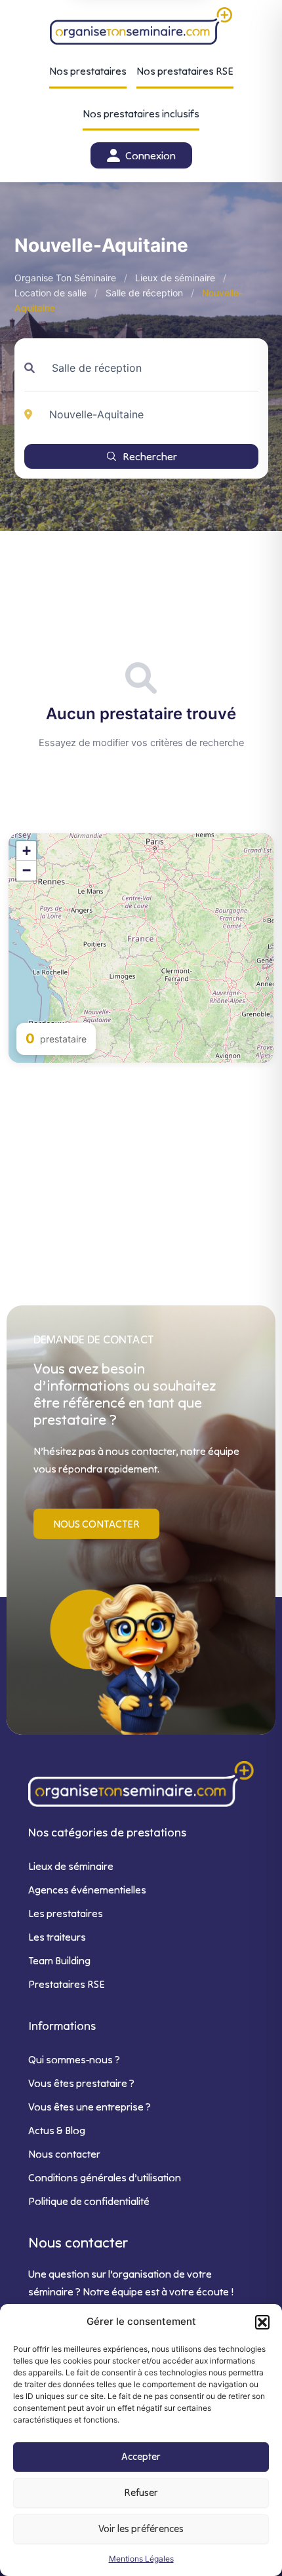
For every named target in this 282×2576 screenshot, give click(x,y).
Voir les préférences (141, 2528)
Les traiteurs (57, 1937)
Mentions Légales (141, 2559)
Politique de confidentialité (89, 2201)
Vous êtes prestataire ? (81, 2083)
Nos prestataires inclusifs (141, 113)
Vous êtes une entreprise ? (90, 2107)
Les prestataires (66, 1913)
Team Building (59, 1960)
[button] (262, 2322)
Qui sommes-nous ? (74, 2059)
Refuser (141, 2492)
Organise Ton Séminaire (65, 278)
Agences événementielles (87, 1890)
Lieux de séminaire (175, 278)
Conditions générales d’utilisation (105, 2177)
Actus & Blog (57, 2130)
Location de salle (50, 293)
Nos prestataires (88, 71)
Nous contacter (64, 2154)
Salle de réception (144, 293)
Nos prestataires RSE (185, 71)
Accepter (141, 2456)
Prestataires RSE (67, 1984)
